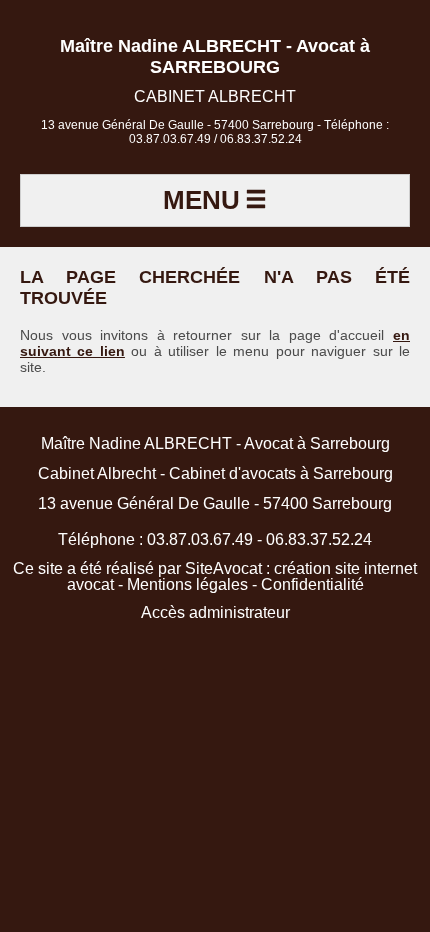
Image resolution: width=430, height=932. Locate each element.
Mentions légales (187, 584)
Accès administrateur (215, 612)
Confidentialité (312, 584)
